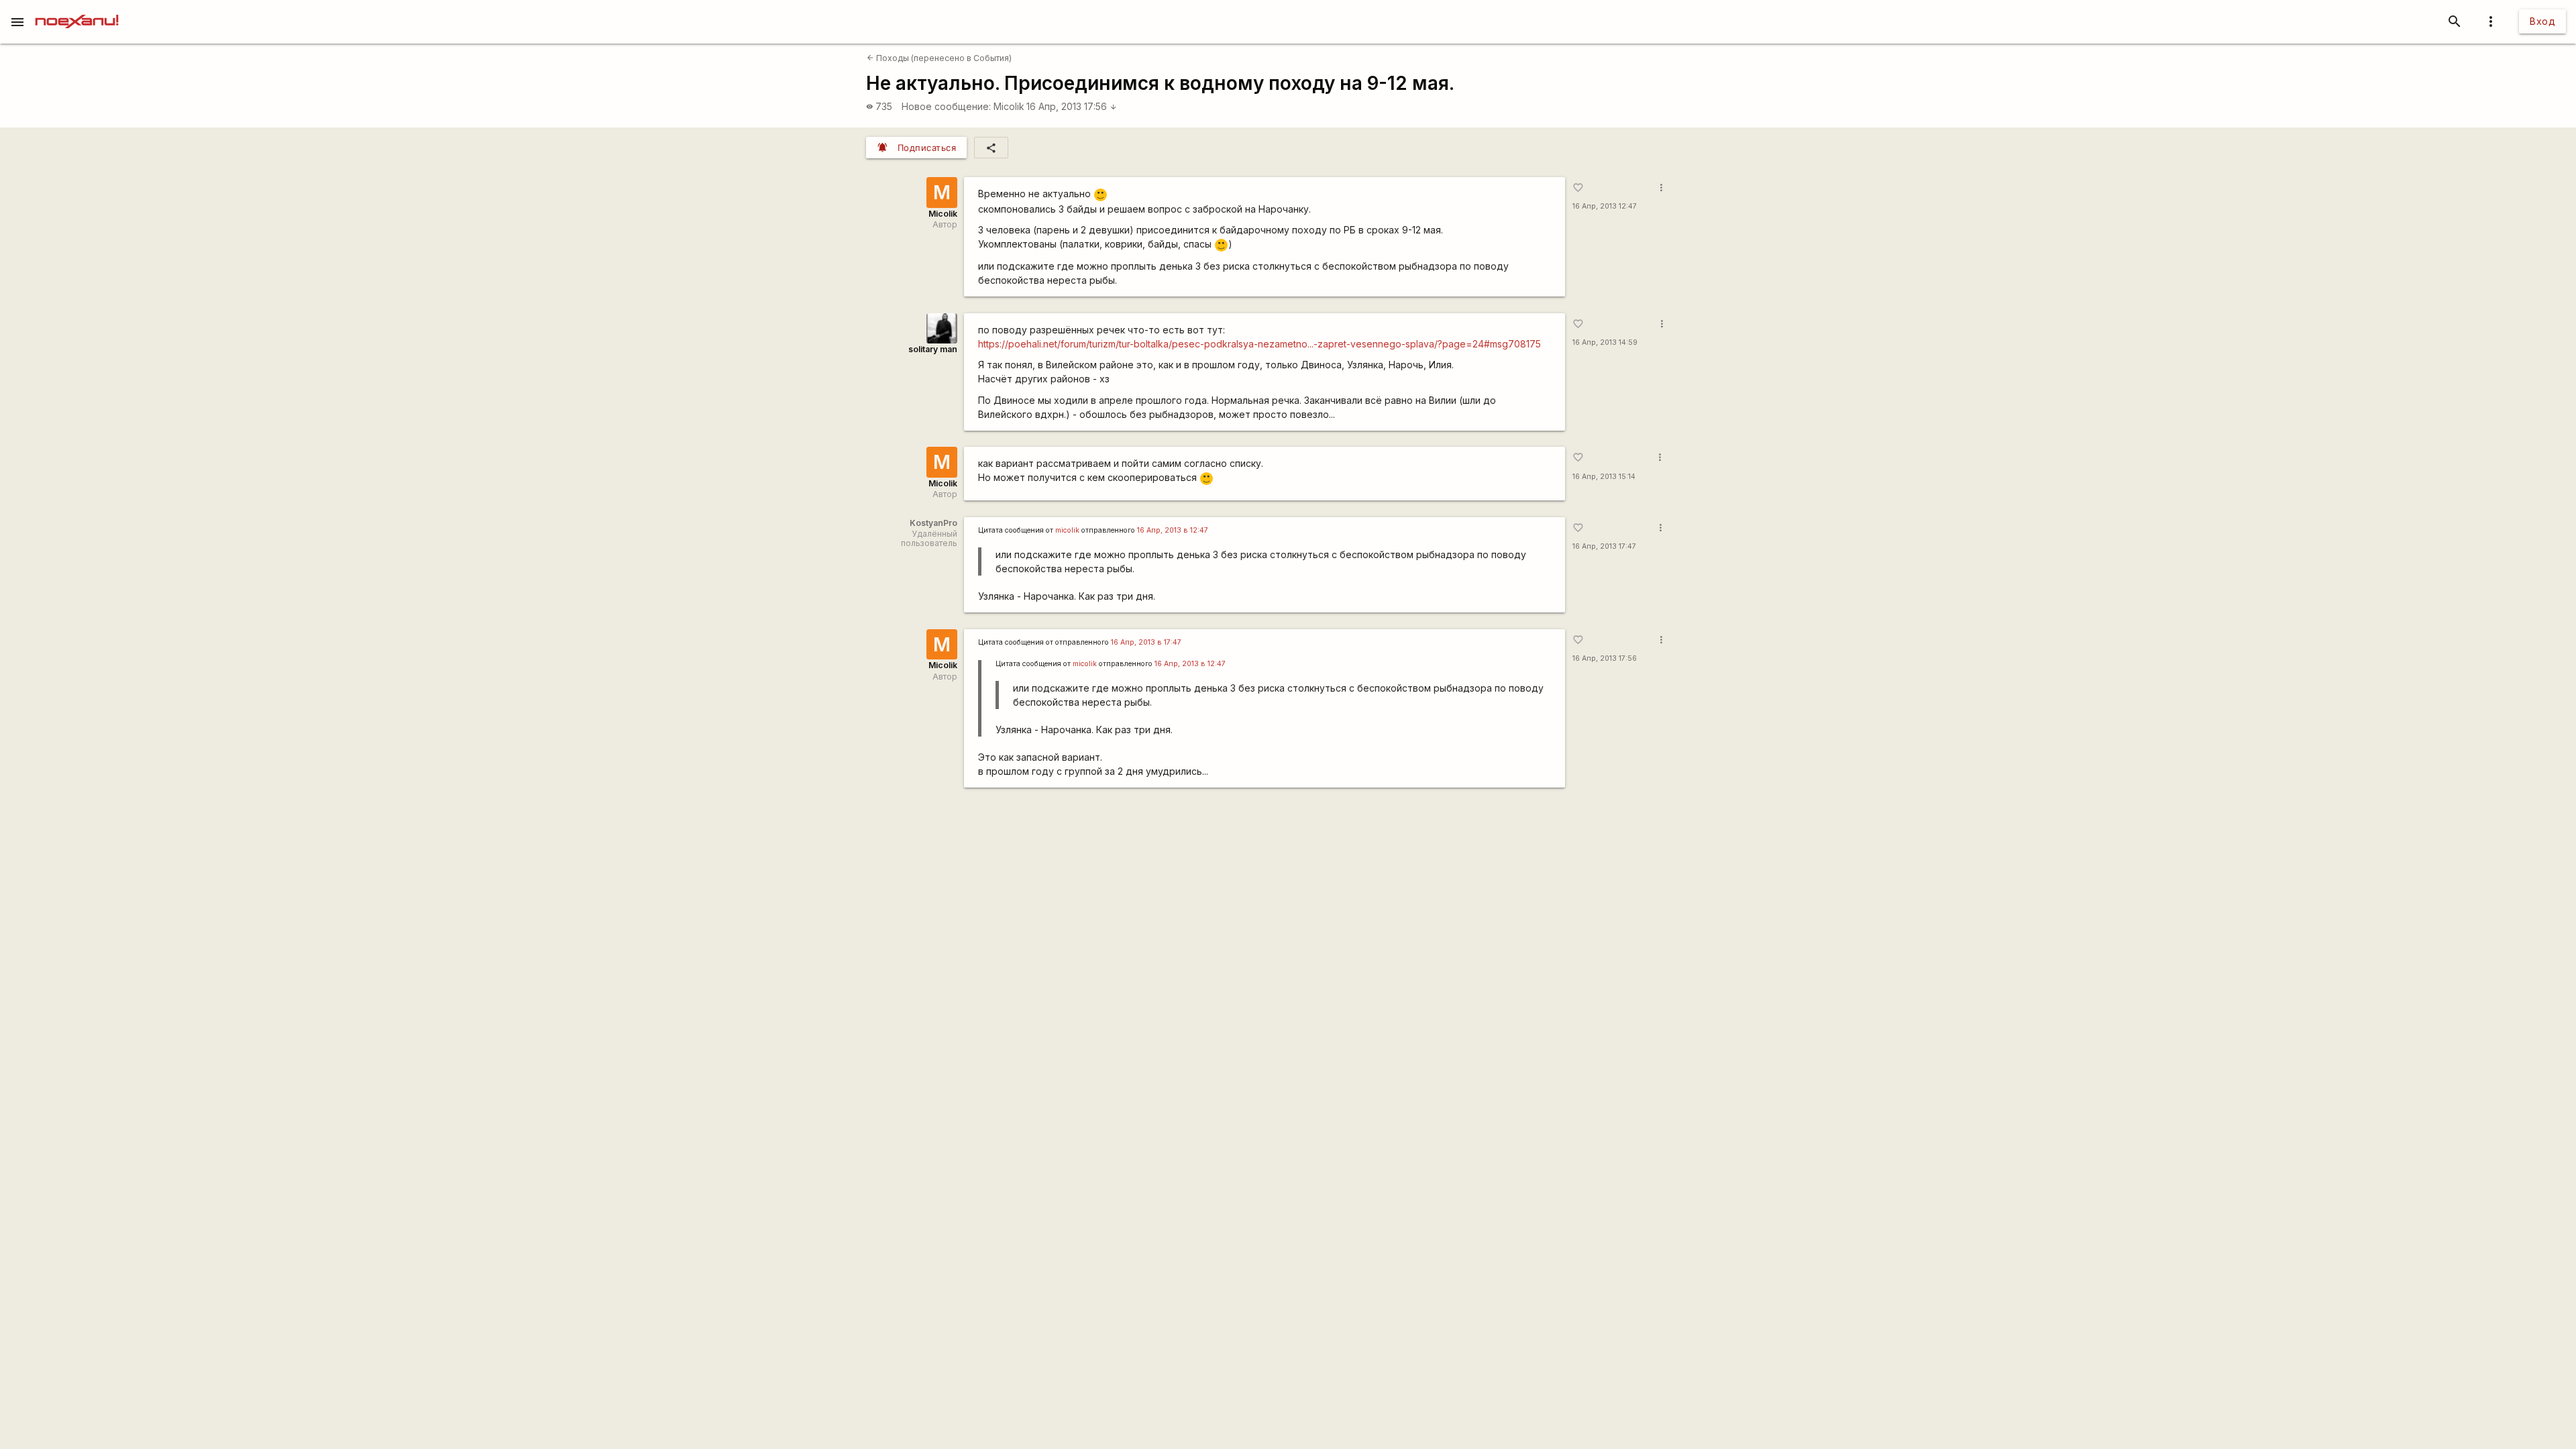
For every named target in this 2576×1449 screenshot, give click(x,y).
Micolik (1009, 106)
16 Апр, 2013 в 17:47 (1146, 642)
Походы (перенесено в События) (939, 58)
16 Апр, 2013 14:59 (1605, 342)
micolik (1067, 530)
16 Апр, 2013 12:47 (1605, 206)
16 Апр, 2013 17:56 (1072, 106)
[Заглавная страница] (77, 9)
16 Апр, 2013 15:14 (1604, 477)
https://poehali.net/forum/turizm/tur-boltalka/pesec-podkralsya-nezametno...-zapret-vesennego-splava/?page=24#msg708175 (1259, 344)
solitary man (933, 349)
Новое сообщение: (946, 106)
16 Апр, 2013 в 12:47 (1173, 530)
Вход (2542, 21)
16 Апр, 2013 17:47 (1604, 546)
